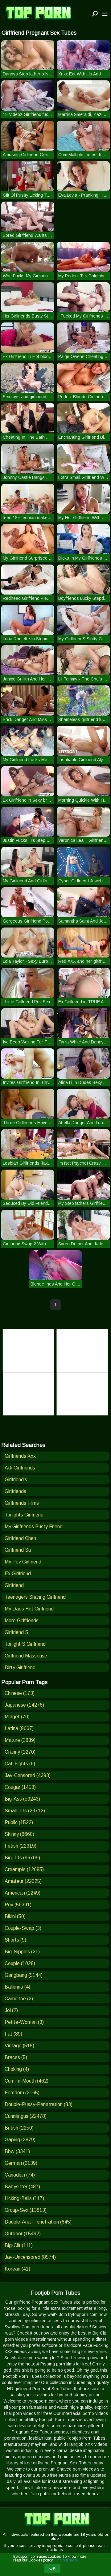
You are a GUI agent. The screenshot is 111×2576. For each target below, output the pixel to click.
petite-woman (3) (24, 2022)
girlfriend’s (16, 1480)
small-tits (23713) (25, 1811)
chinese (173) (20, 1693)
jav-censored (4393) (28, 1775)
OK (52, 2568)
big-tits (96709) (22, 1858)
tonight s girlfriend (25, 1644)
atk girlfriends (20, 1468)
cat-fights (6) (20, 1764)
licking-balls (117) (24, 2198)
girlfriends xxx (20, 1456)
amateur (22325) (23, 1881)
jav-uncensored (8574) (30, 2257)
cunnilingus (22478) (26, 2116)
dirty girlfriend (20, 1668)
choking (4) (17, 2069)
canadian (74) (20, 2175)
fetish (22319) (21, 1846)
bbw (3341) (17, 2151)
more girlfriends (22, 1621)
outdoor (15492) (23, 2234)
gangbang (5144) (24, 1975)
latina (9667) (19, 1728)
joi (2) (11, 2010)
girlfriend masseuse (26, 1656)
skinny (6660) (19, 1834)
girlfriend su (18, 1550)
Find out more (66, 2560)
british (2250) (19, 2128)
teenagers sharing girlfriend (35, 1597)
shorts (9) (15, 1940)
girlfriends (15, 1491)
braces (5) (16, 2057)
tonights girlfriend (24, 1515)
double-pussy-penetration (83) (39, 2104)
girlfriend (14, 1585)
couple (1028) (20, 1963)
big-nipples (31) (22, 1952)
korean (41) (17, 2269)
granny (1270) (20, 1752)
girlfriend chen (20, 1538)
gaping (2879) (20, 2140)
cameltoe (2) (19, 1999)
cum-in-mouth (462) (27, 2081)
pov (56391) (18, 1905)
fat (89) (13, 2034)
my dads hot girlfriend (29, 1609)
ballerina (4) (17, 1987)
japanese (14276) (24, 1705)
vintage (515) (19, 2046)
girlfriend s (16, 1632)
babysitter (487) (22, 2187)
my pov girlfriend (23, 1562)
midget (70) (17, 1717)
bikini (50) (15, 1916)
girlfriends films (22, 1503)
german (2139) (21, 2163)
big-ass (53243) (22, 1799)
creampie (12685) (24, 1869)
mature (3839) (20, 1740)
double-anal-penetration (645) (38, 2222)
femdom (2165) (22, 2093)
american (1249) (23, 1893)
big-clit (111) (19, 2245)
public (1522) (19, 1822)
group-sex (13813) (26, 2210)
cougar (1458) (20, 1787)
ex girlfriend (18, 1574)
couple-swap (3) (23, 1928)
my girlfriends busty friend (34, 1527)
